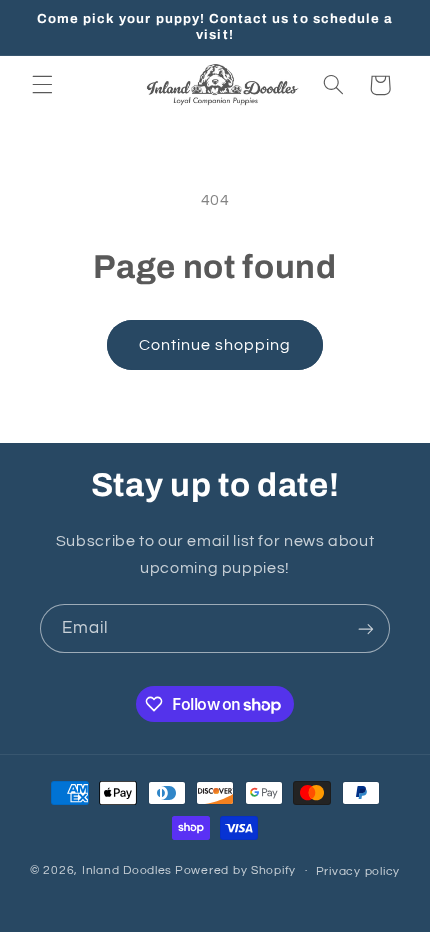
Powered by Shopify (235, 870)
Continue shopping (215, 345)
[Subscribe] (366, 628)
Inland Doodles (127, 870)
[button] (42, 85)
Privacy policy (358, 871)
